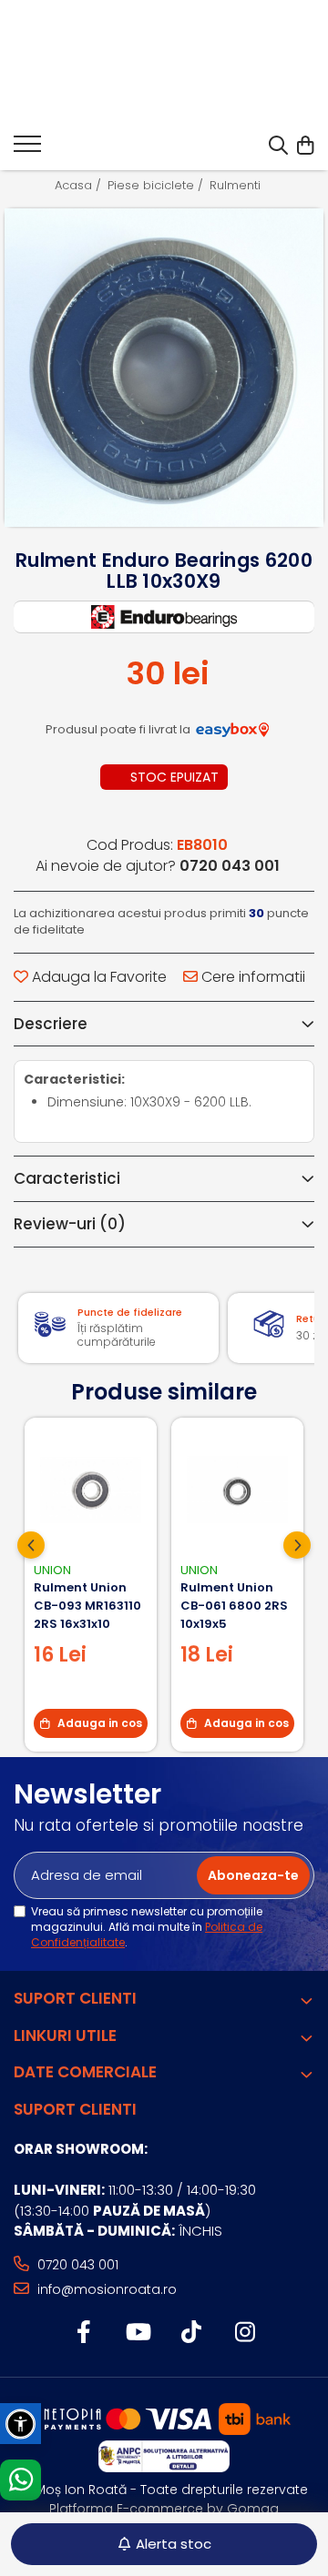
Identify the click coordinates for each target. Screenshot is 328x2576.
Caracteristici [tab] (67, 1178)
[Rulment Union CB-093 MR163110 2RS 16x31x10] (91, 1490)
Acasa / (80, 186)
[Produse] (27, 149)
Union (52, 1570)
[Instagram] (245, 2333)
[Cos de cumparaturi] (305, 146)
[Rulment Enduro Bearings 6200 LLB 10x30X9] (164, 368)
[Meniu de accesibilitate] (20, 2424)
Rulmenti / (241, 186)
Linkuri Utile (65, 2036)
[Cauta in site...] (278, 146)
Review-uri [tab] (70, 1224)
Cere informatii (251, 977)
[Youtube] (137, 2333)
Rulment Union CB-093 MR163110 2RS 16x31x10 (87, 1606)
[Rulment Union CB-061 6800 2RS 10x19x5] (237, 1490)
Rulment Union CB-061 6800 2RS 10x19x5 (234, 1606)
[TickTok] (191, 2333)
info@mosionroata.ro (105, 2289)
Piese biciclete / (157, 186)
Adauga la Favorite (97, 977)
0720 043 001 (76, 2265)
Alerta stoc (174, 2544)
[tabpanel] (164, 368)
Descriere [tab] (51, 1024)
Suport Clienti (75, 1998)
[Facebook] (83, 2333)
